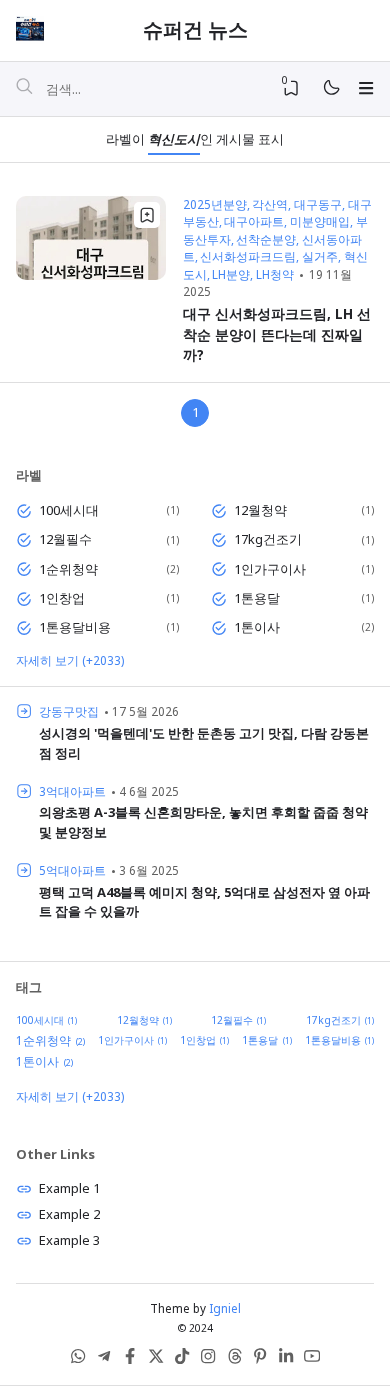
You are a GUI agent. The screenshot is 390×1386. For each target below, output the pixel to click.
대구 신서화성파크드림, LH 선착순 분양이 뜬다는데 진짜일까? (277, 334)
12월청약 (260, 510)
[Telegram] (104, 1360)
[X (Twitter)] (156, 1360)
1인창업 (62, 598)
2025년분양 (215, 204)
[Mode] (330, 88)
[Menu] (365, 88)
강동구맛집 (69, 711)
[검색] (24, 89)
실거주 (320, 256)
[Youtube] (312, 1360)
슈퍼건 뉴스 (195, 29)
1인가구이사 (270, 569)
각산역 (270, 204)
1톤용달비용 (75, 627)
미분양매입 (320, 221)
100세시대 (69, 510)
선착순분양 (266, 239)
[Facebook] (130, 1360)
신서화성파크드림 (248, 256)
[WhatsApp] (78, 1360)
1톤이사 (257, 627)
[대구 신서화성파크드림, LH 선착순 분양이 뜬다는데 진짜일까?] (91, 275)
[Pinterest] (260, 1360)
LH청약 (275, 274)
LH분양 (231, 274)
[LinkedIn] (286, 1360)
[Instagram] (208, 1360)
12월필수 (65, 539)
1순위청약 (68, 569)
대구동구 (318, 204)
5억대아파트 (72, 870)
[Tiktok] (182, 1360)
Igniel (225, 1308)
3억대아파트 (72, 791)
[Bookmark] (147, 215)
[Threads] (234, 1360)
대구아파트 (254, 221)
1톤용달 (257, 598)
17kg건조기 (268, 539)
